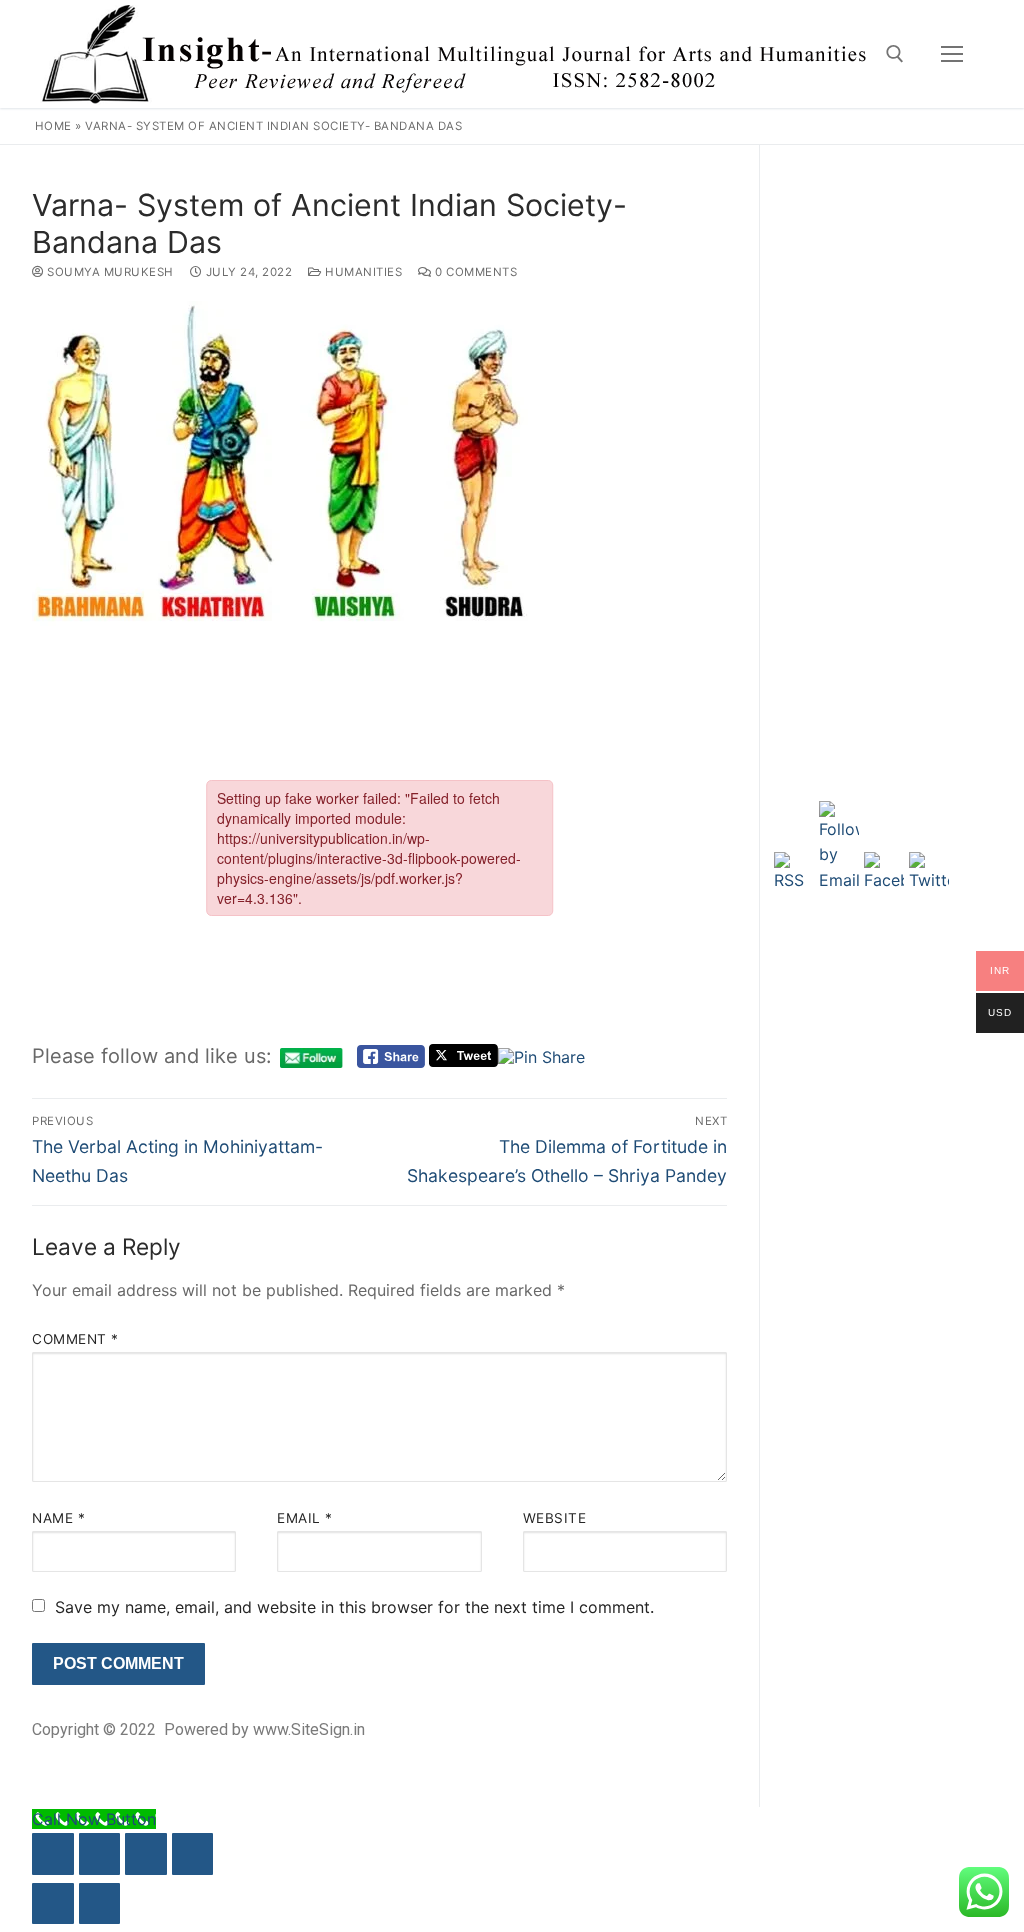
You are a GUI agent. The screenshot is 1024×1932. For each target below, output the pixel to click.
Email (305, 1518)
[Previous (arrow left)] (53, 1904)
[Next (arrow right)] (100, 1904)
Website (555, 1518)
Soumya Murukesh (109, 272)
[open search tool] (895, 54)
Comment (75, 1339)
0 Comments (474, 272)
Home (53, 126)
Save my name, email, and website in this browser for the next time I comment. (354, 1607)
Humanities (362, 272)
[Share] (146, 1854)
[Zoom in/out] (53, 1854)
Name (58, 1518)
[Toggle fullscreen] (100, 1854)
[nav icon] (952, 54)
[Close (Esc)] (193, 1854)
